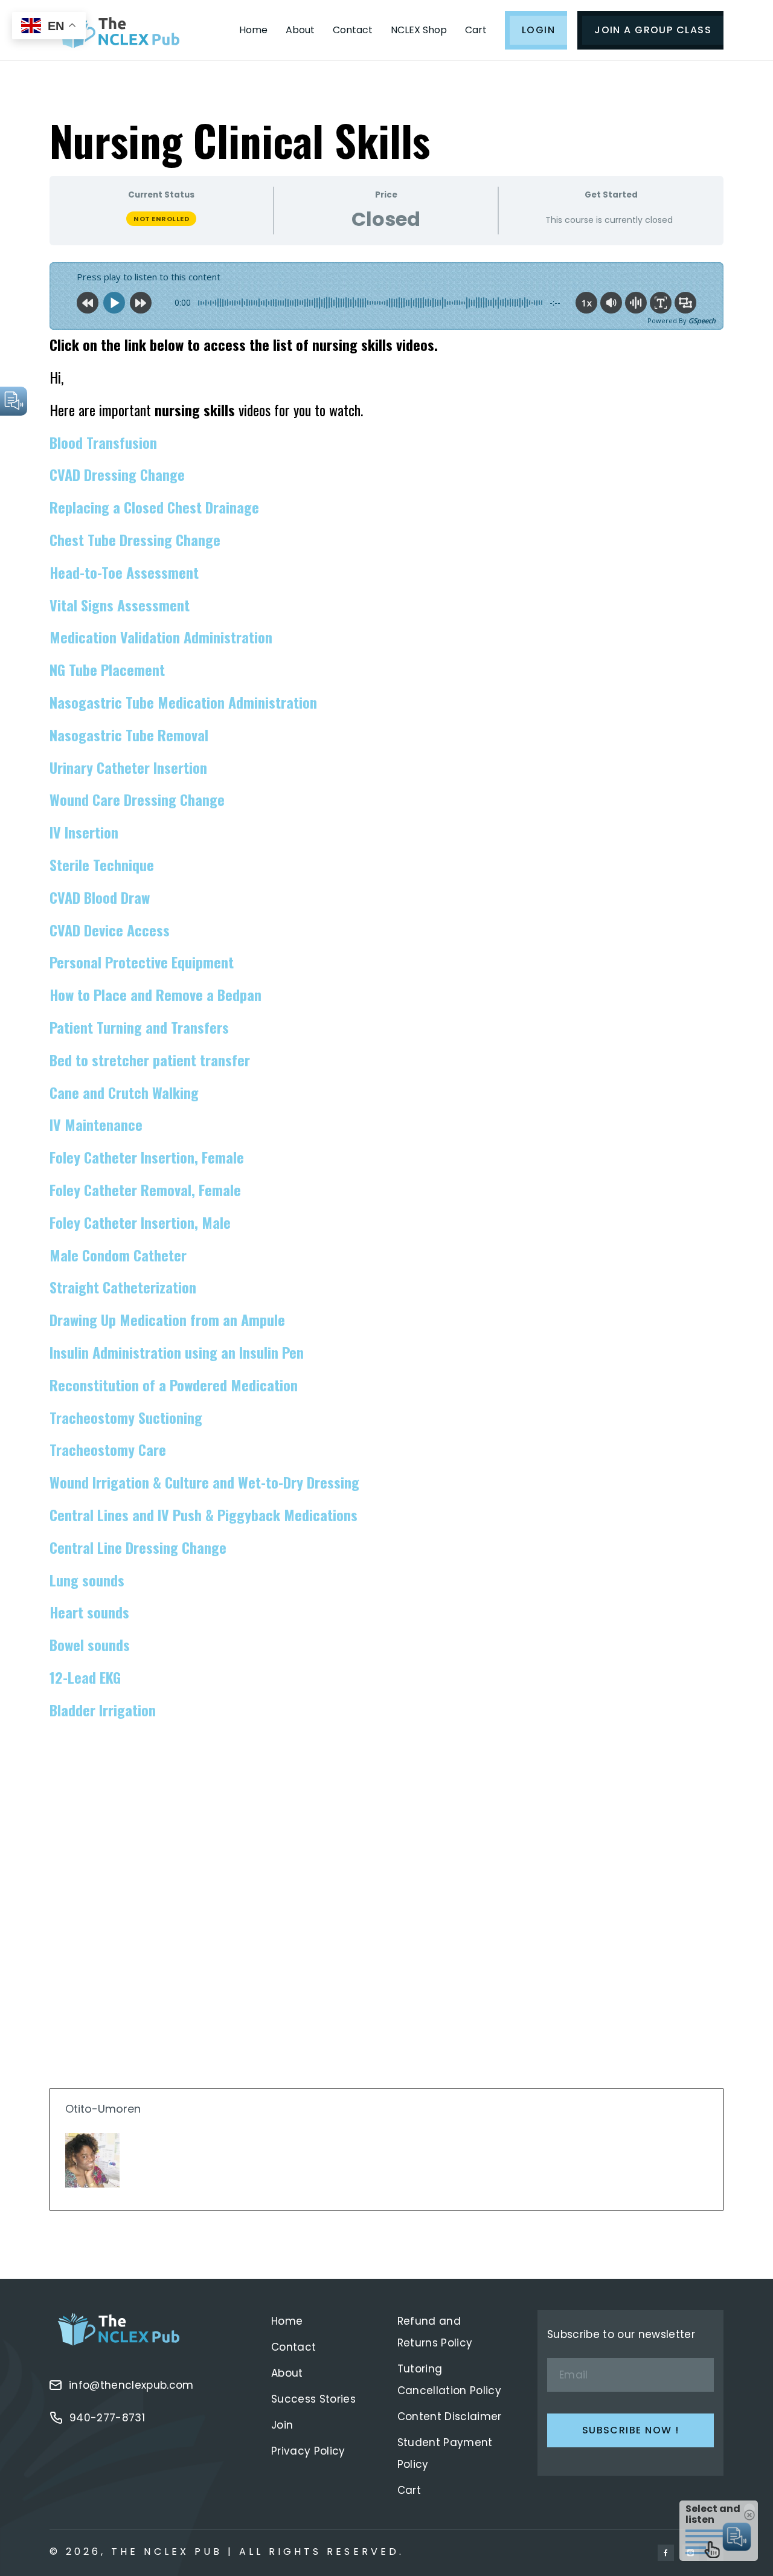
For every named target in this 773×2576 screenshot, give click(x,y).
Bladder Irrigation (103, 1710)
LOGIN (538, 30)
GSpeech (702, 320)
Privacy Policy (308, 2451)
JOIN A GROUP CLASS (653, 30)
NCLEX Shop (419, 30)
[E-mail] (73, 2210)
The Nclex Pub (167, 2552)
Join (282, 2425)
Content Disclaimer (450, 2417)
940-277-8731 (107, 2418)
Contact (353, 30)
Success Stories (313, 2399)
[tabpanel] (386, 1233)
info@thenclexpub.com (131, 2385)
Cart (476, 30)
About (300, 30)
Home (253, 30)
